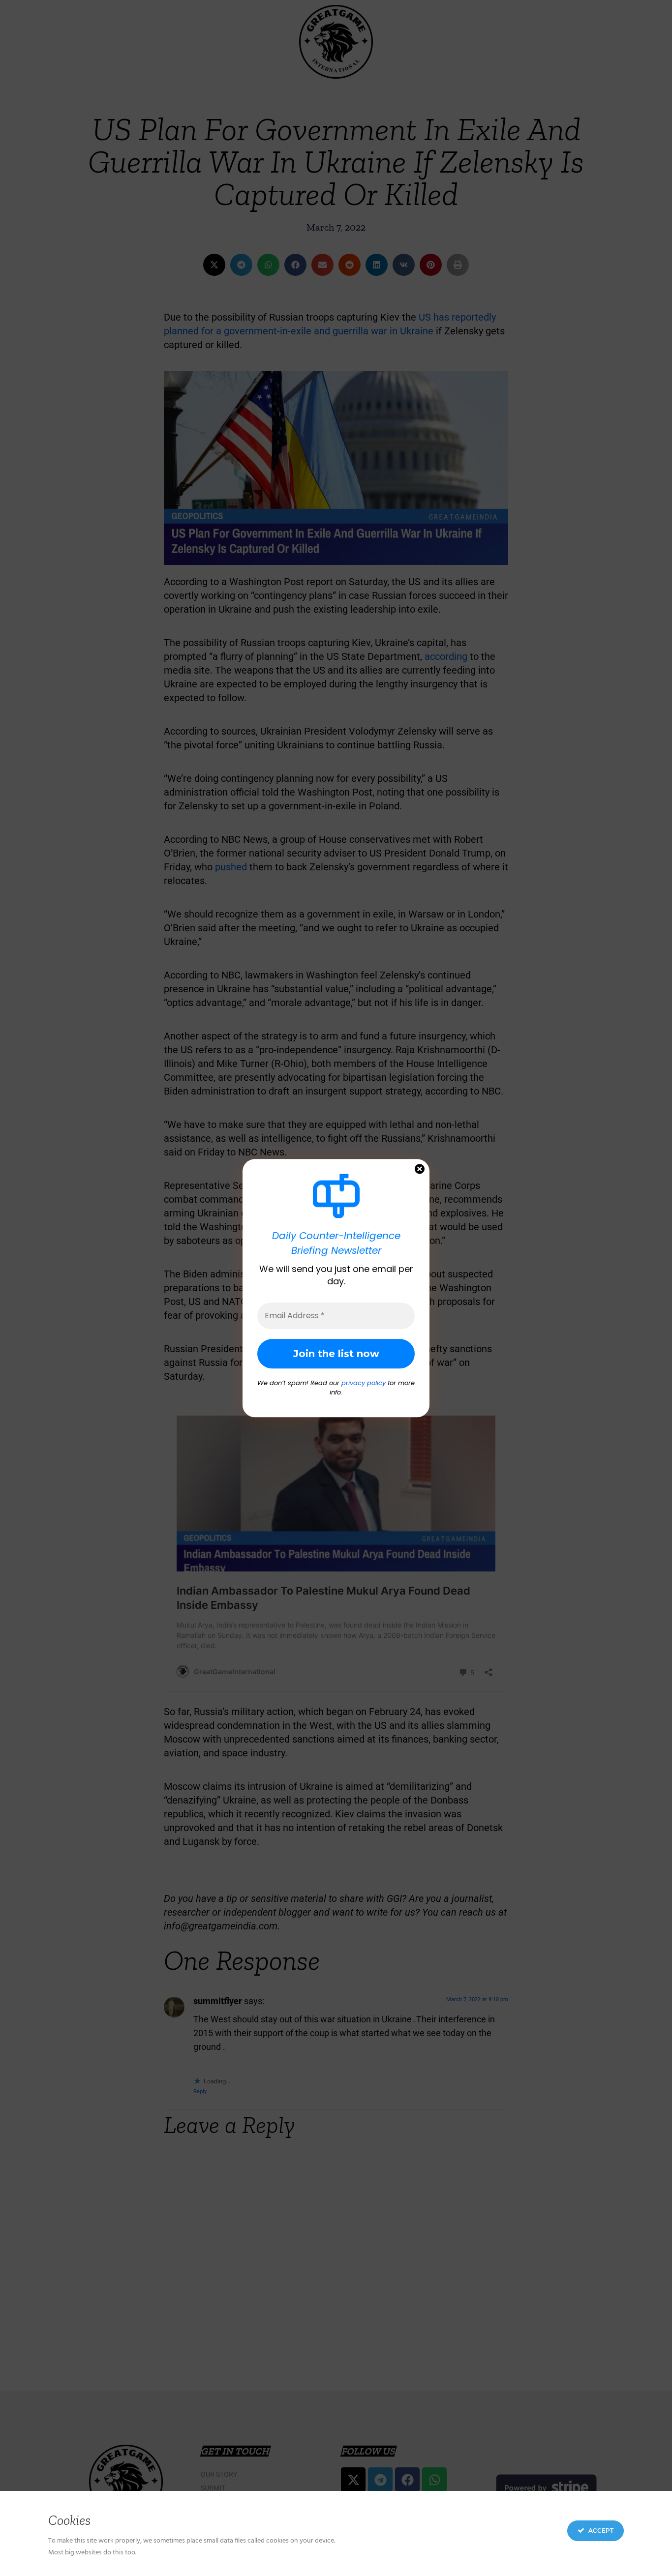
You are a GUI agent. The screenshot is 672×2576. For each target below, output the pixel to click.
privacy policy (364, 1383)
